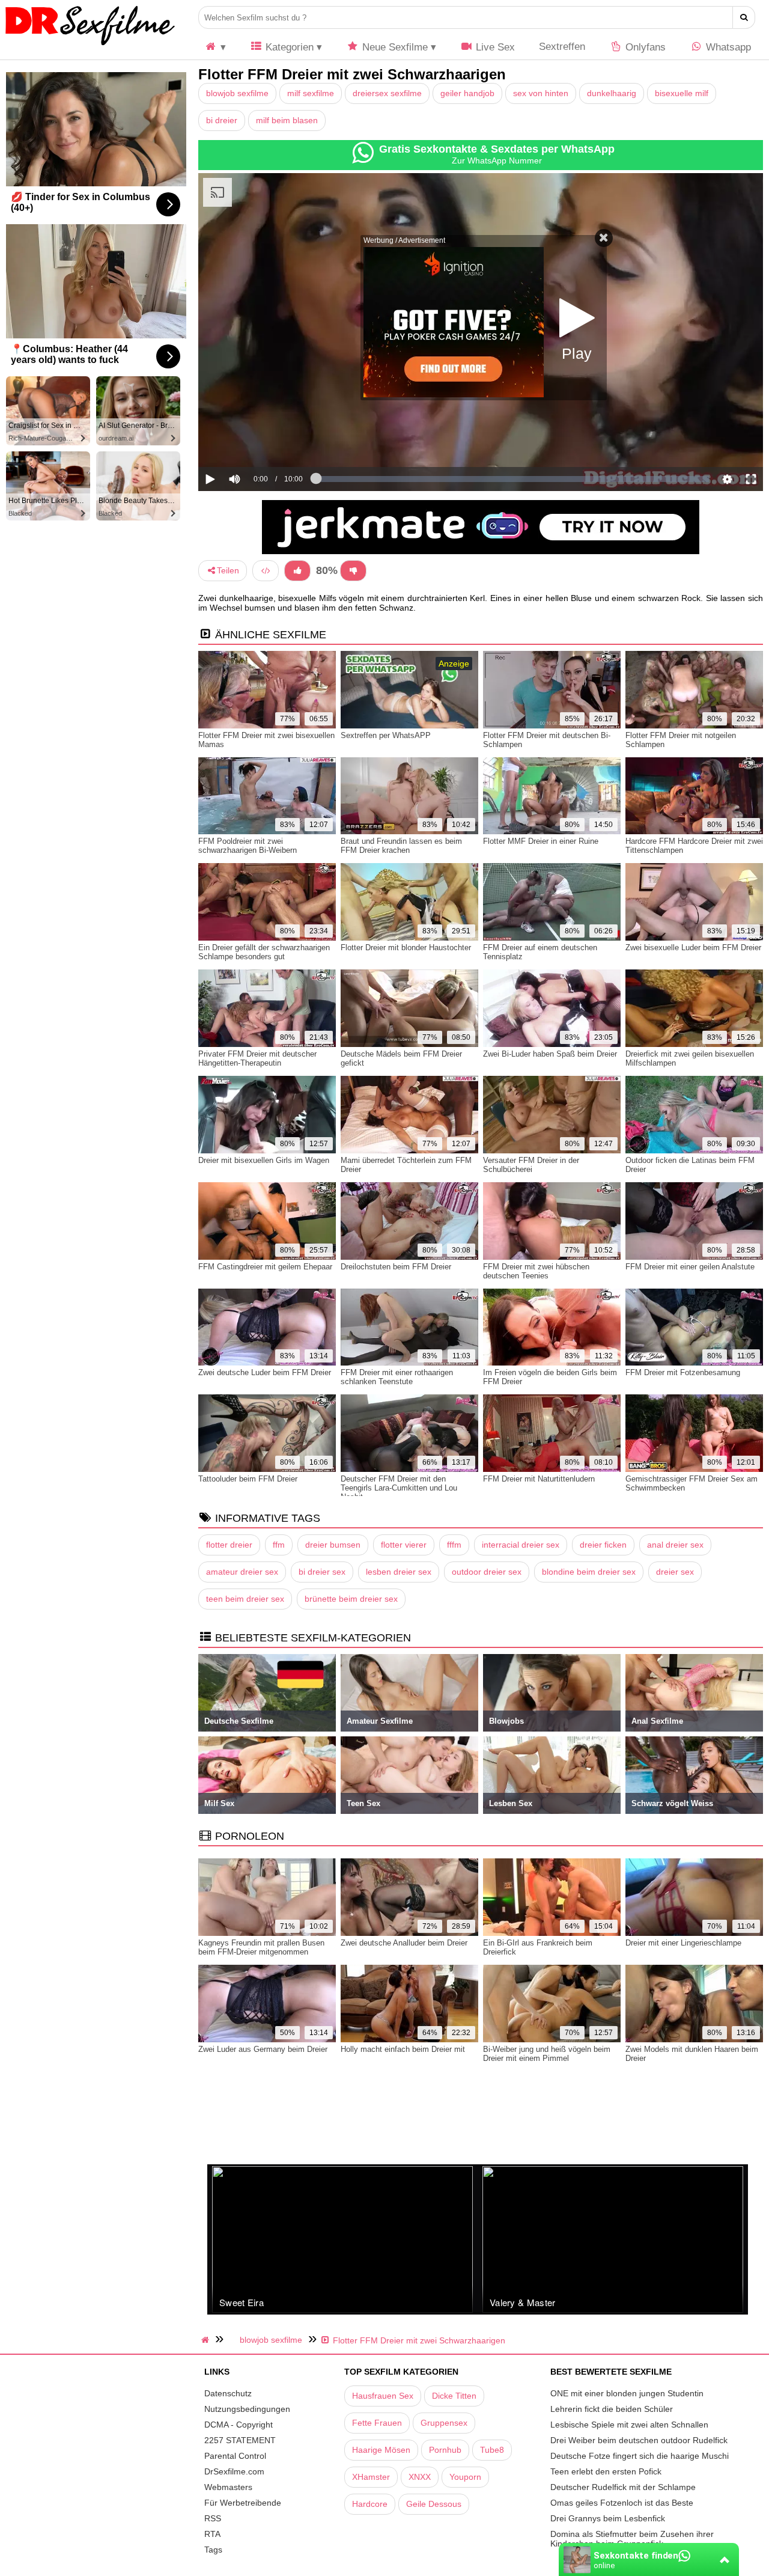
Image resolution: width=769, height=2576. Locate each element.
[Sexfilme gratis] (90, 45)
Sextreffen (562, 47)
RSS (213, 2518)
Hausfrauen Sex (383, 2396)
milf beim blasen (287, 120)
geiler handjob (467, 93)
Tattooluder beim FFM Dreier (248, 1479)
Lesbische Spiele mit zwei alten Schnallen (629, 2425)
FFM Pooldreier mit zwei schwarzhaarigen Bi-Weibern (248, 846)
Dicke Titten (454, 2396)
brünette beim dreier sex (351, 1599)
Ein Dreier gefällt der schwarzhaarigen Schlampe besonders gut (264, 952)
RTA (212, 2534)
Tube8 (492, 2450)
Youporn (465, 2477)
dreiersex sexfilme (387, 93)
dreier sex (675, 1572)
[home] (207, 2340)
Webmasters (228, 2487)
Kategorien (288, 47)
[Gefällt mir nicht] (353, 571)
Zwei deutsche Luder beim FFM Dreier (265, 1372)
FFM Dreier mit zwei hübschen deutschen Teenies (536, 1271)
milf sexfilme (311, 93)
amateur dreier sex (242, 1572)
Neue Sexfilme (394, 47)
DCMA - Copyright (239, 2425)
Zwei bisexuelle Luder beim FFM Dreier (693, 948)
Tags (213, 2550)
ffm (279, 1545)
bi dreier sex (322, 1572)
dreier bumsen (333, 1545)
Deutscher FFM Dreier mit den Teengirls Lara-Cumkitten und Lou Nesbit (399, 1488)
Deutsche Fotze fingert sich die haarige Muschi (640, 2456)
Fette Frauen (377, 2423)
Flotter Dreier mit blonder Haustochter (406, 948)
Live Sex (494, 47)
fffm (454, 1545)
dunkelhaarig (612, 93)
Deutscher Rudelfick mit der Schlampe (623, 2487)
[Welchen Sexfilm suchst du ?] (744, 17)
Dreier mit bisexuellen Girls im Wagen (264, 1160)
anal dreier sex (675, 1545)
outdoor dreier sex (487, 1572)
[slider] (255, 442)
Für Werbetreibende (243, 2503)
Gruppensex (444, 2423)
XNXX (420, 2477)
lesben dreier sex (399, 1572)
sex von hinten (541, 93)
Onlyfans (644, 47)
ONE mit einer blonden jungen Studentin (627, 2393)
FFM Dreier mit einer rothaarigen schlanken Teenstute (397, 1377)
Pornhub (445, 2450)
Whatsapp (727, 47)
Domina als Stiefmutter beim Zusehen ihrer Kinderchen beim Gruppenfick (632, 2539)
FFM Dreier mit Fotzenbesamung (683, 1372)
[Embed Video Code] (266, 571)
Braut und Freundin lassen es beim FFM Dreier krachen (401, 846)
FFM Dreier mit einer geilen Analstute (690, 1267)
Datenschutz (228, 2393)
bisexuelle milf (682, 93)
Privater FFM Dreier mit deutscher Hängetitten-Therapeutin (257, 1058)
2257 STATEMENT (240, 2440)
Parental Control (235, 2456)
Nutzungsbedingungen (247, 2409)
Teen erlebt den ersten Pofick (606, 2471)
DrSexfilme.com (234, 2471)
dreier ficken (603, 1545)
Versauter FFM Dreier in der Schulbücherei (531, 1165)
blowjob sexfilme (237, 93)
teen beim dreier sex (245, 1599)
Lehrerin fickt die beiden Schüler (612, 2409)
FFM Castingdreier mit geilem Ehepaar (265, 1267)
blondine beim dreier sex (589, 1572)
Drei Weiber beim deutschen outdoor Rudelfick (639, 2440)
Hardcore (370, 2504)
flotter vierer (404, 1545)
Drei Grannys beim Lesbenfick (608, 2518)
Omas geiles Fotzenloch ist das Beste (622, 2503)
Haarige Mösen (381, 2450)
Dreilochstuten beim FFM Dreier (396, 1267)
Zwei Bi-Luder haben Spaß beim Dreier (550, 1054)
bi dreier (222, 120)
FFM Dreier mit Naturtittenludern (539, 1479)
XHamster (371, 2477)
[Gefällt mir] (297, 571)
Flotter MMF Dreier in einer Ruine (541, 841)
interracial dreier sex (521, 1545)
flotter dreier (229, 1545)
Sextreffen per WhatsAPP (386, 735)
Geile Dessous (434, 2504)
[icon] (215, 47)
